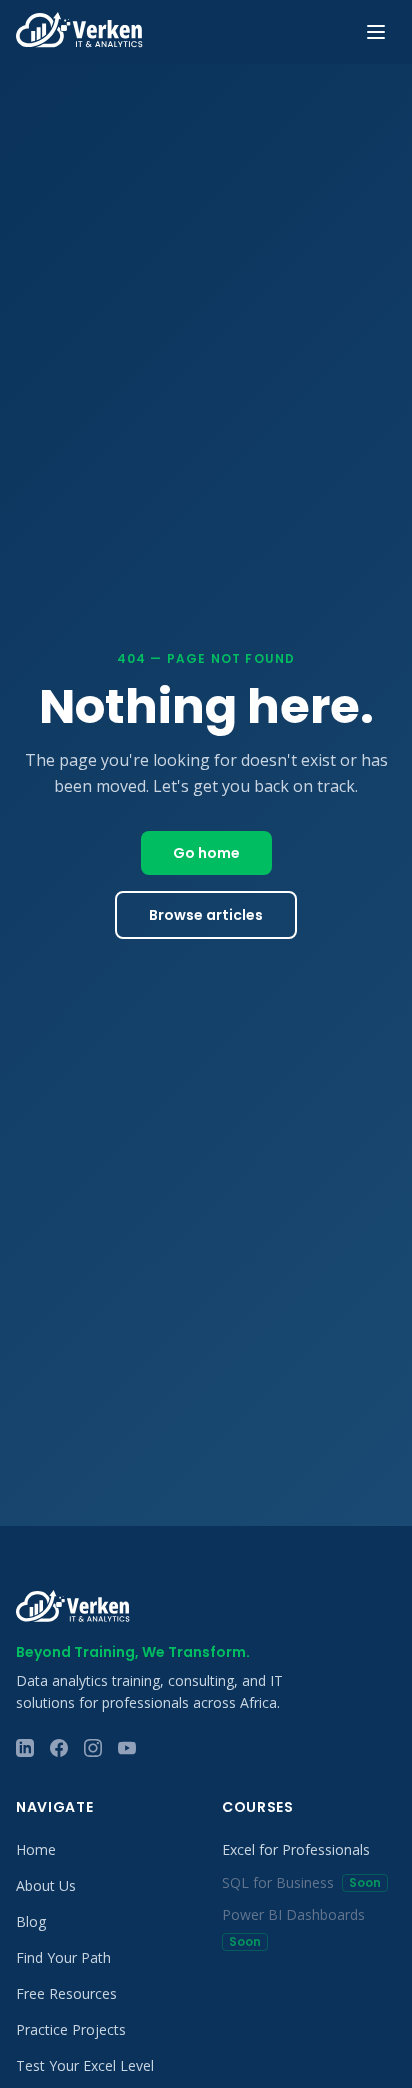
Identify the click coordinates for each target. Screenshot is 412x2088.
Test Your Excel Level (85, 2065)
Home (36, 1849)
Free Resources (66, 1993)
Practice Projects (71, 2029)
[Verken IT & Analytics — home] (79, 32)
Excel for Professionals (296, 1849)
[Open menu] (376, 32)
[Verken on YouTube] (127, 1748)
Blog (31, 1921)
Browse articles (206, 915)
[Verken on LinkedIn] (25, 1748)
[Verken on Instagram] (93, 1748)
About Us (46, 1885)
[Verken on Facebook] (59, 1748)
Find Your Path (63, 1957)
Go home (206, 853)
